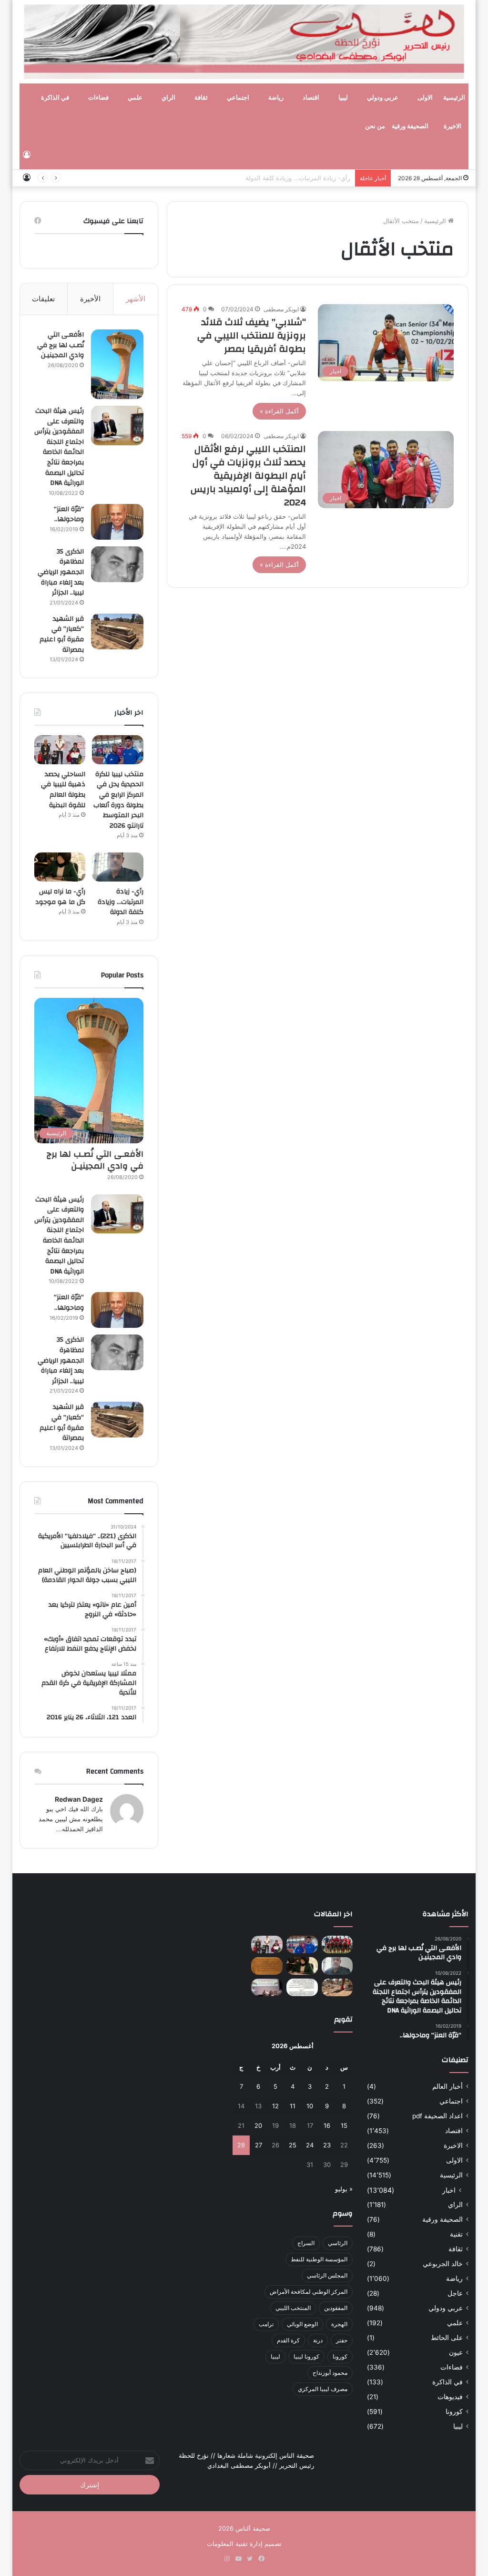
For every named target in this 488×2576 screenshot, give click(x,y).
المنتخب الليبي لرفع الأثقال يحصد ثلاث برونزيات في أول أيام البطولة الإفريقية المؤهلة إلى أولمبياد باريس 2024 (248, 476)
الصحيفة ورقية (410, 126)
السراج (306, 2243)
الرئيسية (454, 98)
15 (344, 2125)
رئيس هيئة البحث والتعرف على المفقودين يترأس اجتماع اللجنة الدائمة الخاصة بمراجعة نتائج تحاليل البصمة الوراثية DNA (59, 447)
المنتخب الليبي (293, 2308)
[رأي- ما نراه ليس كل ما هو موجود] (60, 867)
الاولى (425, 98)
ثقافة (201, 98)
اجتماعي (238, 98)
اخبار (449, 2190)
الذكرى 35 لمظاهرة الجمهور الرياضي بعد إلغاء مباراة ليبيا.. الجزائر (61, 572)
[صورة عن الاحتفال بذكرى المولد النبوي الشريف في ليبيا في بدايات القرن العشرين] (267, 1966)
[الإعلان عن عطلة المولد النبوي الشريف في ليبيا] (302, 1987)
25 (293, 2145)
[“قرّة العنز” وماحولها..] (117, 522)
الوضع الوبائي (302, 2324)
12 (275, 2106)
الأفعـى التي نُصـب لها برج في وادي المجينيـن (61, 345)
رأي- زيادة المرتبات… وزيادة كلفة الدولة (298, 178)
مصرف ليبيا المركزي (323, 2389)
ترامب (266, 2324)
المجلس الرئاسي (327, 2275)
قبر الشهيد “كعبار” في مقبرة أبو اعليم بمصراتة (62, 634)
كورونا (454, 2412)
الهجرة (339, 2324)
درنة (318, 2340)
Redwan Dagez (79, 1799)
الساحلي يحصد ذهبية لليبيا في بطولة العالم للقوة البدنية (63, 790)
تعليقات (43, 299)
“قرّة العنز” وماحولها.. (69, 514)
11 (293, 2106)
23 (327, 2145)
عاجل (455, 2293)
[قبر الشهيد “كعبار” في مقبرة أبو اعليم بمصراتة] (117, 631)
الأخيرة (90, 299)
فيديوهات (450, 2397)
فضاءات (98, 98)
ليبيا (343, 98)
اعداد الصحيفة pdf (437, 2116)
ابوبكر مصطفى (281, 309)
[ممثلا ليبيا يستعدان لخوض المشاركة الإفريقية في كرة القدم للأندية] (337, 1945)
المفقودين (336, 2308)
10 (310, 2106)
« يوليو (344, 2189)
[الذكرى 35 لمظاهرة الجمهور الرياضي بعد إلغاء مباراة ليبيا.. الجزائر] (117, 564)
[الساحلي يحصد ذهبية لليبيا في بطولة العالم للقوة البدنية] (60, 750)
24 (310, 2145)
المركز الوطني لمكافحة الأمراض (309, 2292)
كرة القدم (288, 2340)
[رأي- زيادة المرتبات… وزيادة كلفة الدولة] (118, 867)
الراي (168, 98)
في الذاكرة (55, 98)
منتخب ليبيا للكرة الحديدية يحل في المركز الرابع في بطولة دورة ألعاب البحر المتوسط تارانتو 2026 (118, 800)
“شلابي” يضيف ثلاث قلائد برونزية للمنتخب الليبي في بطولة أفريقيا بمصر (252, 335)
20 (258, 2125)
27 (259, 2145)
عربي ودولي (383, 98)
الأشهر (136, 299)
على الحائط (447, 2338)
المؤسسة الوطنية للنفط (319, 2259)
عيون (456, 2352)
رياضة (276, 98)
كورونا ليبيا (306, 2356)
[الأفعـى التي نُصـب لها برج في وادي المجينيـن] (117, 364)
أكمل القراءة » (279, 411)
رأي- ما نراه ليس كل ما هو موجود (60, 897)
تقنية (456, 2234)
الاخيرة (452, 126)
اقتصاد (311, 98)
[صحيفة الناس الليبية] (244, 42)
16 (327, 2125)
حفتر (342, 2340)
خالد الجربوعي (443, 2264)
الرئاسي (338, 2243)
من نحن (375, 126)
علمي (135, 98)
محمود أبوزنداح (330, 2373)
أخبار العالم (447, 2086)
